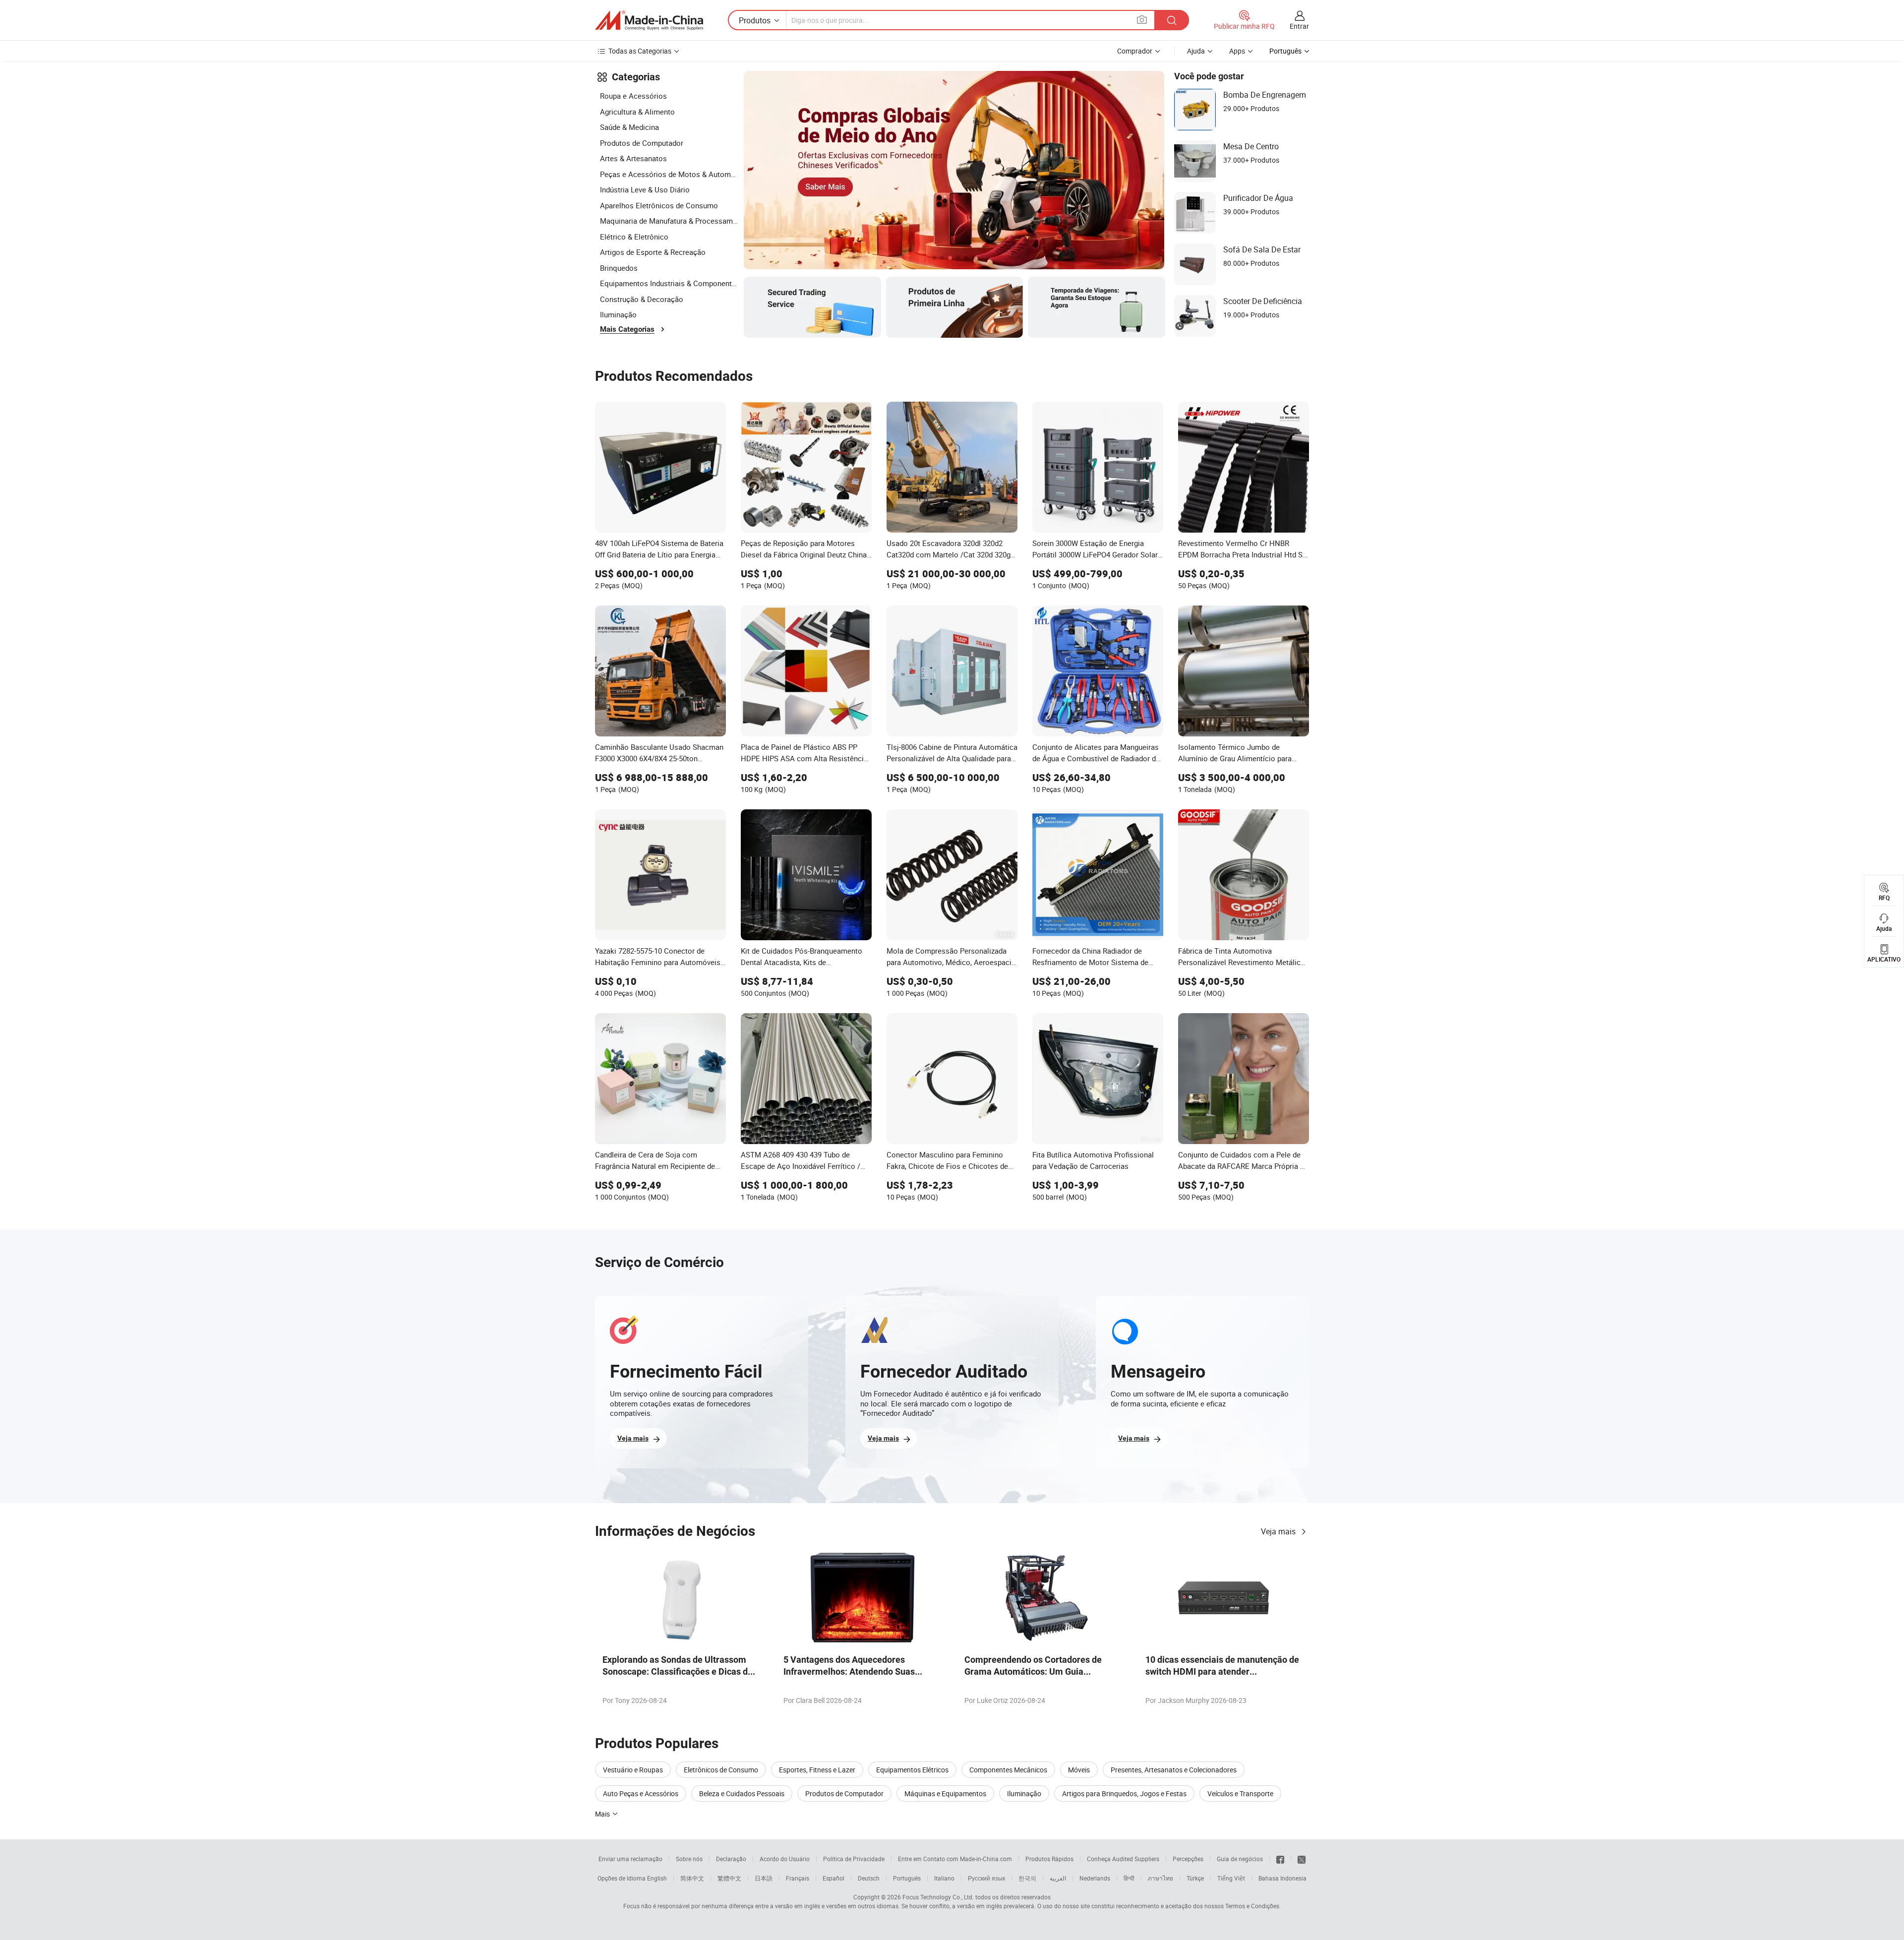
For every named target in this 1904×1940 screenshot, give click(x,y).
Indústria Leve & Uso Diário (645, 189)
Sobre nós (689, 1859)
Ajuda (1196, 51)
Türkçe (1195, 1878)
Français (798, 1878)
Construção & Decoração (642, 299)
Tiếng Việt (1231, 1878)
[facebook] (1280, 1859)
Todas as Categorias (640, 51)
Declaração (731, 1859)
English (657, 1878)
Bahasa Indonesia (1282, 1878)
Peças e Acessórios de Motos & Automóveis (669, 174)
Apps (1237, 51)
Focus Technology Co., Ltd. (938, 1897)
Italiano (944, 1878)
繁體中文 (729, 1878)
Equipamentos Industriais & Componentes (669, 283)
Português (907, 1878)
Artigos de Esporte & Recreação (653, 252)
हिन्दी (1129, 1878)
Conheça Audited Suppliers (1123, 1859)
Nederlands (1095, 1878)
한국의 (1027, 1878)
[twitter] (1302, 1859)
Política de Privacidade (854, 1859)
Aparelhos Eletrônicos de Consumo (659, 205)
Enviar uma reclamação (630, 1859)
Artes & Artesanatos (633, 158)
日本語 (764, 1878)
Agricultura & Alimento (637, 112)
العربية (1058, 1878)
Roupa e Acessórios (633, 96)
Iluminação (618, 314)
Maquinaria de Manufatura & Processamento (669, 221)
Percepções (1188, 1859)
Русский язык (986, 1878)
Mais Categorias (627, 329)
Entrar (1299, 26)
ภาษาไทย (1160, 1878)
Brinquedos (619, 268)
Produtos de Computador (642, 143)
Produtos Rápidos (1049, 1859)
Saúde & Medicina (629, 127)
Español (833, 1878)
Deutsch (869, 1878)
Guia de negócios (1240, 1859)
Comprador (1135, 51)
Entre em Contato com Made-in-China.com (955, 1859)
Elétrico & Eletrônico (634, 237)
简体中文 (692, 1878)
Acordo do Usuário (785, 1859)
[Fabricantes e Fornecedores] (649, 20)
